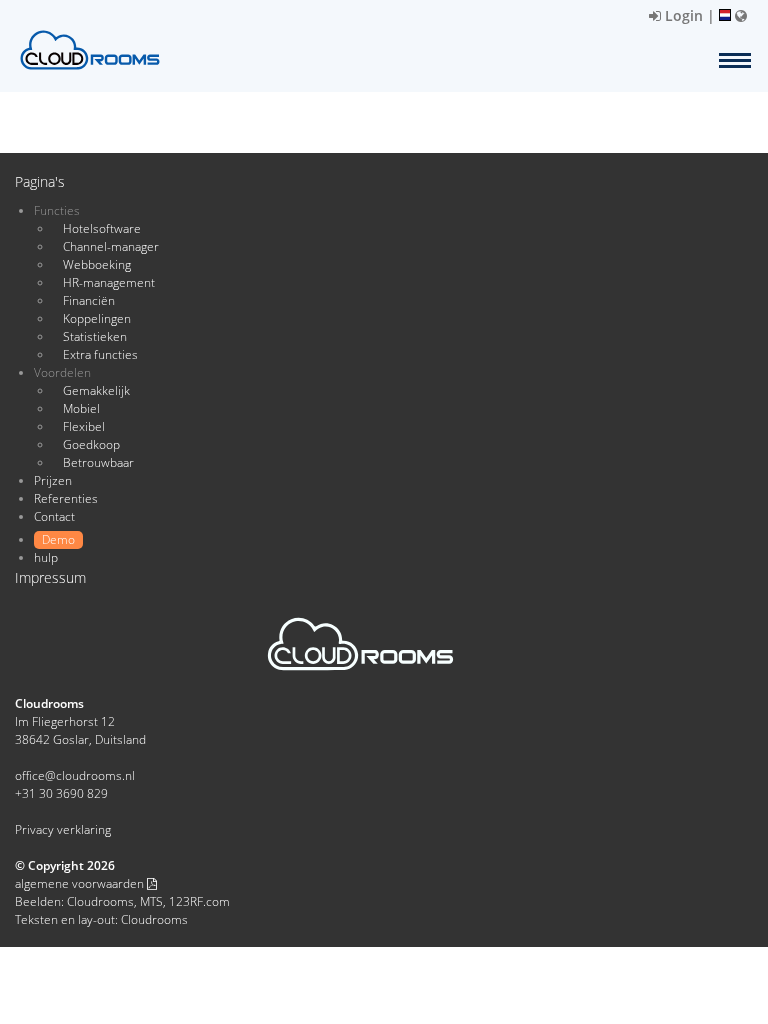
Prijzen (53, 480)
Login (682, 15)
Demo (58, 539)
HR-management (109, 282)
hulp (46, 557)
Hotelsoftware (102, 228)
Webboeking (97, 264)
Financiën (89, 300)
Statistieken (95, 336)
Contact (54, 516)
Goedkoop (91, 444)
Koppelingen (97, 318)
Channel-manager (111, 246)
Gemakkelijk (96, 390)
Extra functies (100, 354)
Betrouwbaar (98, 462)
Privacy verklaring (63, 829)
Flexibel (84, 426)
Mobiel (81, 408)
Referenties (66, 498)
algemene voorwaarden (81, 883)
